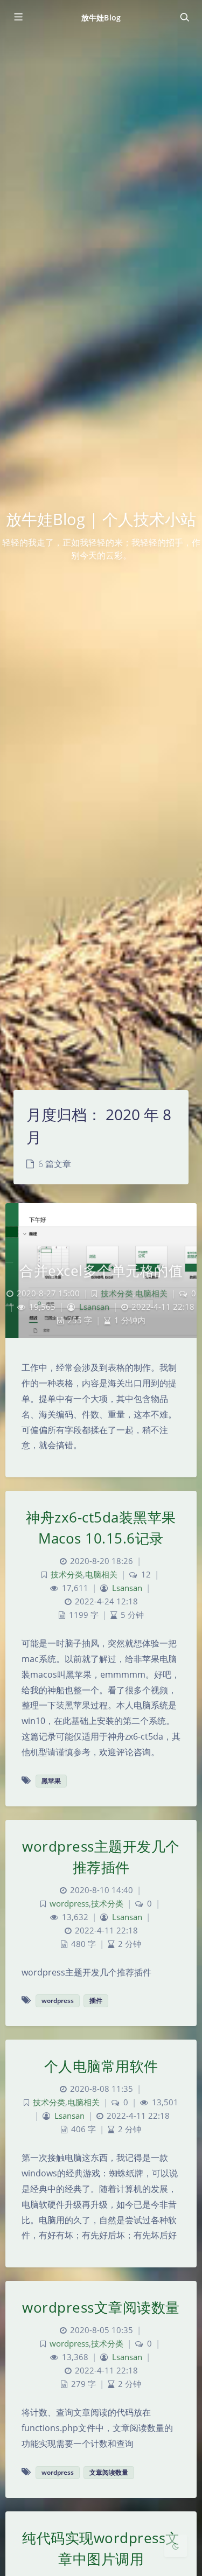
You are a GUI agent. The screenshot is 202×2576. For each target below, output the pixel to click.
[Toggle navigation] (184, 17)
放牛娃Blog (101, 18)
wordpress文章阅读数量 (101, 2307)
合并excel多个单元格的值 (101, 1270)
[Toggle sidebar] (18, 17)
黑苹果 (51, 1781)
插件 (96, 2001)
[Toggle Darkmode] (176, 2546)
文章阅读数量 (109, 2472)
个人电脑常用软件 (101, 2066)
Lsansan (94, 1307)
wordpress (69, 1904)
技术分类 (117, 1293)
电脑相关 (151, 1293)
